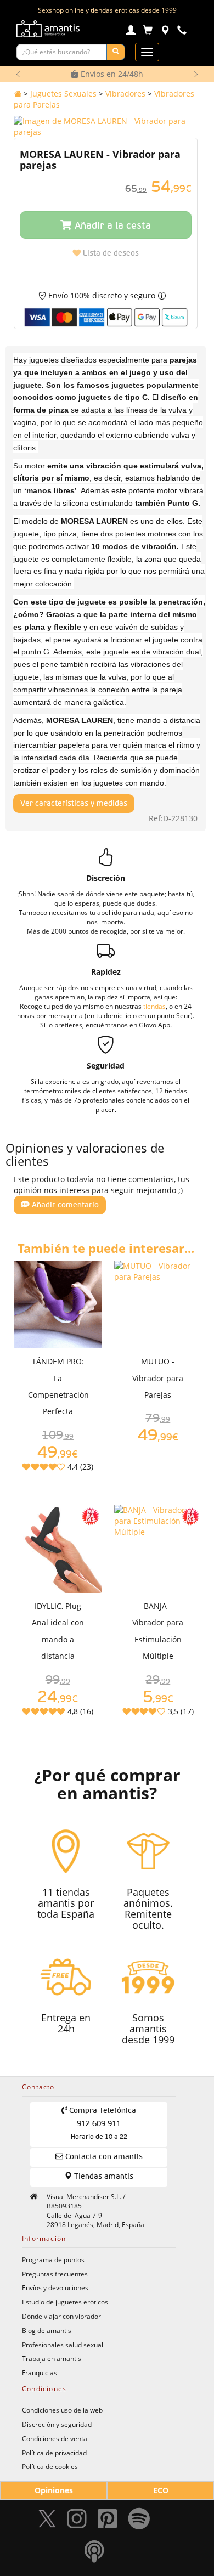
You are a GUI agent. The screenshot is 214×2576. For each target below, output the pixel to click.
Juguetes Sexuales (63, 94)
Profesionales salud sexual (63, 2345)
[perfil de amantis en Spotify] (139, 2521)
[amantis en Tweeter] (48, 2521)
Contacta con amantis (103, 2157)
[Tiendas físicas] (165, 32)
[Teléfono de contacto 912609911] (182, 32)
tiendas (154, 1006)
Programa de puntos (53, 2259)
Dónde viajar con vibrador (61, 2316)
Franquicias (40, 2372)
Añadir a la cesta (111, 226)
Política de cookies (50, 2466)
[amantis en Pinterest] (108, 2521)
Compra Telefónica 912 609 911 (102, 2124)
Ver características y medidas (74, 804)
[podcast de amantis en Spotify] (94, 2554)
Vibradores (125, 94)
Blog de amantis (47, 2330)
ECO (161, 2490)
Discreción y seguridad (57, 2424)
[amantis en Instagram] (77, 2521)
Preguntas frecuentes (55, 2274)
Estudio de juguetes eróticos (65, 2302)
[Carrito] (148, 32)
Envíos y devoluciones (55, 2287)
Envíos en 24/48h (111, 74)
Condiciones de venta (55, 2438)
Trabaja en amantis (52, 2358)
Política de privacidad (54, 2453)
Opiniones (54, 2490)
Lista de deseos (110, 253)
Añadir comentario (64, 1205)
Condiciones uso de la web (62, 2410)
